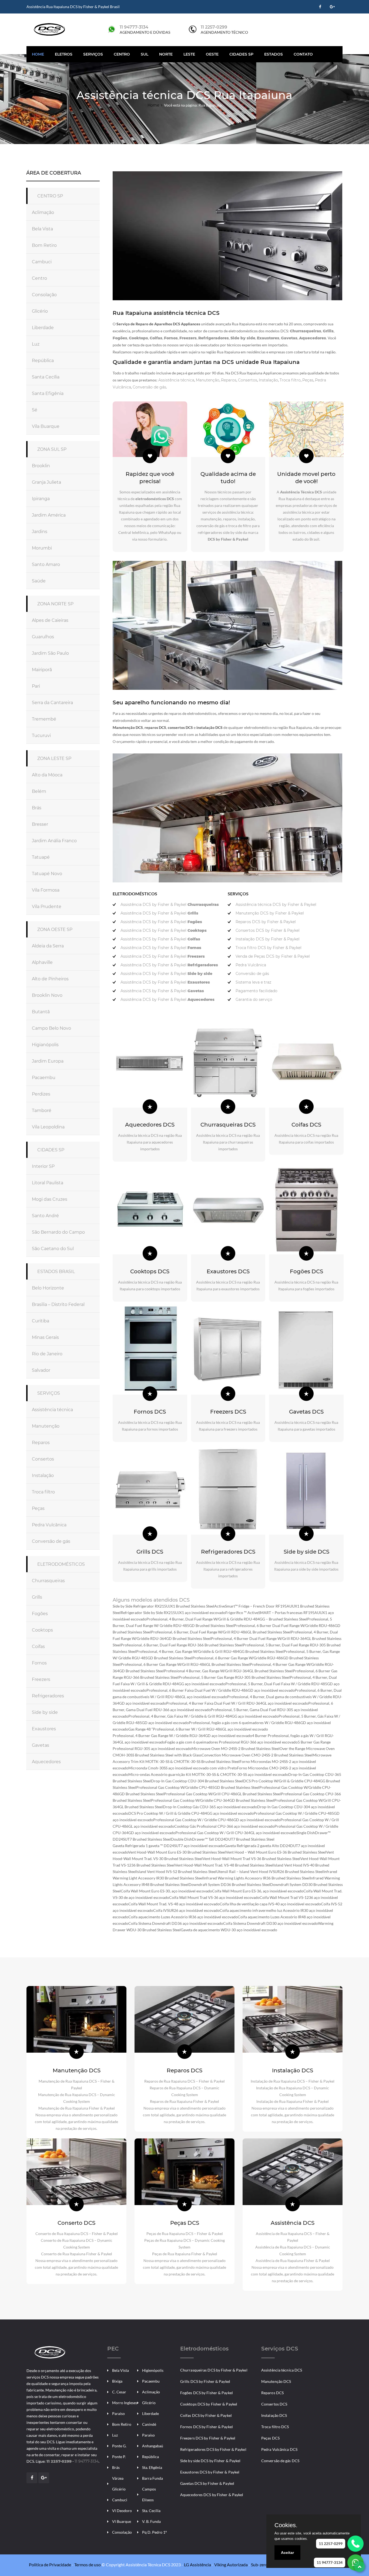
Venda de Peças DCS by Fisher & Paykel (273, 956)
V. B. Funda (151, 2521)
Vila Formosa (46, 890)
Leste (189, 54)
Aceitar (287, 2553)
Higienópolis (153, 2370)
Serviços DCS (280, 2349)
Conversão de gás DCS (280, 2461)
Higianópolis (45, 1045)
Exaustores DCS (228, 1271)
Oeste (212, 54)
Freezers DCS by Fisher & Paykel (208, 2438)
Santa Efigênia (48, 393)
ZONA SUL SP (52, 449)
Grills (37, 1597)
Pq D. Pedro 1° (155, 2532)
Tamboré (42, 1110)
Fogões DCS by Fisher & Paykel (207, 2393)
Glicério (40, 311)
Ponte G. (119, 2446)
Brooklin (41, 466)
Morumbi (42, 548)
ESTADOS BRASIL (56, 1272)
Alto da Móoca (47, 775)
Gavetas (41, 1745)
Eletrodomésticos (204, 2349)
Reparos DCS (185, 2070)
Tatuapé (41, 857)
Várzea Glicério (119, 2484)
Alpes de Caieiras (50, 620)
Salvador (41, 1370)
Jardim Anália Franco (54, 841)
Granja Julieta (46, 482)
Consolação (44, 295)
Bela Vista (42, 229)
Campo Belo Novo (51, 1028)
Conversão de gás (51, 1541)
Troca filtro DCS (275, 2427)
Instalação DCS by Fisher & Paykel (268, 939)
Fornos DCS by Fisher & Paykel (207, 2427)
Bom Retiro (44, 245)
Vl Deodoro (122, 2511)
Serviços (93, 54)
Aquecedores (46, 1762)
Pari (36, 686)
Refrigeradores (48, 1696)
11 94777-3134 (134, 27)
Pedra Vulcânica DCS (279, 2449)
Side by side (45, 1712)
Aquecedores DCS (150, 1125)
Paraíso (118, 2413)
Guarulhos (43, 637)
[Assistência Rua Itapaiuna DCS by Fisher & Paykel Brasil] (49, 29)
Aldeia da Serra (48, 946)
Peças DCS (185, 2223)
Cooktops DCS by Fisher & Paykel (209, 2404)
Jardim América (49, 515)
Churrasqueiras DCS (228, 1125)
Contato (303, 54)
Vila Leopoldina (48, 1127)
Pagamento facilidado (256, 991)
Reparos (41, 1443)
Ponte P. (119, 2457)
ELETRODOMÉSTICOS (61, 1564)
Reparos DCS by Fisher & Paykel (266, 922)
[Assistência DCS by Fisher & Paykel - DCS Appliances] (49, 2352)
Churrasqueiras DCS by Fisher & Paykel (214, 2370)
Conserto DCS (76, 2223)
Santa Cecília (46, 377)
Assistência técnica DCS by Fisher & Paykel (276, 905)
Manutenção (46, 1426)
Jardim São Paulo (50, 653)
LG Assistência (197, 2565)
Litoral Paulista (48, 1183)
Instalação (43, 1475)
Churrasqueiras (48, 1581)
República (43, 361)
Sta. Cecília (151, 2511)
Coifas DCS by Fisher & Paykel (206, 2415)
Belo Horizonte (48, 1288)
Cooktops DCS (150, 1271)
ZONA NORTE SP (55, 604)
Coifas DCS (306, 1125)
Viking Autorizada (231, 2565)
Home (38, 54)
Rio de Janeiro (47, 1354)
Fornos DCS (150, 1412)
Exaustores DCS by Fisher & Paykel (210, 2472)
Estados (274, 54)
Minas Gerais (45, 1337)
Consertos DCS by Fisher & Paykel (268, 930)
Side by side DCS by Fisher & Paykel (210, 2461)
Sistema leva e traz (253, 982)
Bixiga (117, 2381)
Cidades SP (241, 54)
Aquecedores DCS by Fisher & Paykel (212, 2495)
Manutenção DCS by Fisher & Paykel (270, 913)
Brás (37, 808)
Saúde (39, 581)
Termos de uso (88, 2565)
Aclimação (43, 212)
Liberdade (43, 328)
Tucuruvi (41, 736)
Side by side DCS (306, 1552)
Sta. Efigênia (152, 2467)
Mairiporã (42, 670)
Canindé (149, 2424)
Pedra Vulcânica (49, 1525)
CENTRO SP (50, 196)
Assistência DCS (293, 2223)
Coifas (38, 1647)
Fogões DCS (306, 1271)
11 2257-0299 (214, 27)
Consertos (43, 1459)
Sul (145, 54)
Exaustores (44, 1729)
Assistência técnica (52, 1410)
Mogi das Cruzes (50, 1199)
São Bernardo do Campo (58, 1232)
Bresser (40, 824)
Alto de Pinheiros (50, 979)
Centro (122, 54)
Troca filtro (43, 1492)
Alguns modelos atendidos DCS (151, 1600)
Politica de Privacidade (50, 2565)
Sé (35, 410)
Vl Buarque (122, 2521)
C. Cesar (119, 2392)
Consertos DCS (274, 2404)
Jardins (40, 532)
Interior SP (43, 1166)
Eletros (64, 54)
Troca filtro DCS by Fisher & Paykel (269, 948)
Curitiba (41, 1321)
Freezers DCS (228, 1412)
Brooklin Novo (47, 995)
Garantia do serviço (254, 999)
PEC (113, 2349)
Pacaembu (44, 1078)
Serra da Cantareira (52, 703)
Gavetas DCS (306, 1412)
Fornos (39, 1663)
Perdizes (41, 1094)
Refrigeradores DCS (228, 1552)
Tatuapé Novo (47, 874)
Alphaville (42, 962)
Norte (166, 54)
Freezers (41, 1679)
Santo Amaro (46, 564)
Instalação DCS (293, 2070)
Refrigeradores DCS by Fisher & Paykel (213, 2449)
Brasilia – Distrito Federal (58, 1304)
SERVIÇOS (49, 1393)
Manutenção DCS (77, 2070)
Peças (38, 1508)
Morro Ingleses (125, 2403)
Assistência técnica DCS (282, 2370)
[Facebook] (320, 7)
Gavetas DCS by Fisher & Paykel (207, 2483)
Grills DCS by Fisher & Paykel (205, 2381)
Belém (39, 791)
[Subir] (360, 2567)
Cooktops (42, 1630)
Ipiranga (41, 499)
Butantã (41, 1012)
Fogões (40, 1614)
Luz (36, 344)
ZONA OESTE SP (55, 929)
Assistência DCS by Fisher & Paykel (170, 905)
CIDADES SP (51, 1150)
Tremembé (44, 719)
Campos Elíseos (149, 2494)
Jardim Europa (48, 1061)
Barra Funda (152, 2478)
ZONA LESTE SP (54, 758)
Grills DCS (150, 1552)
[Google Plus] (332, 7)
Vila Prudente (47, 907)
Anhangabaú (153, 2446)
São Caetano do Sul (53, 1249)
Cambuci (42, 262)
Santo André (45, 1216)
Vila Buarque (46, 426)
